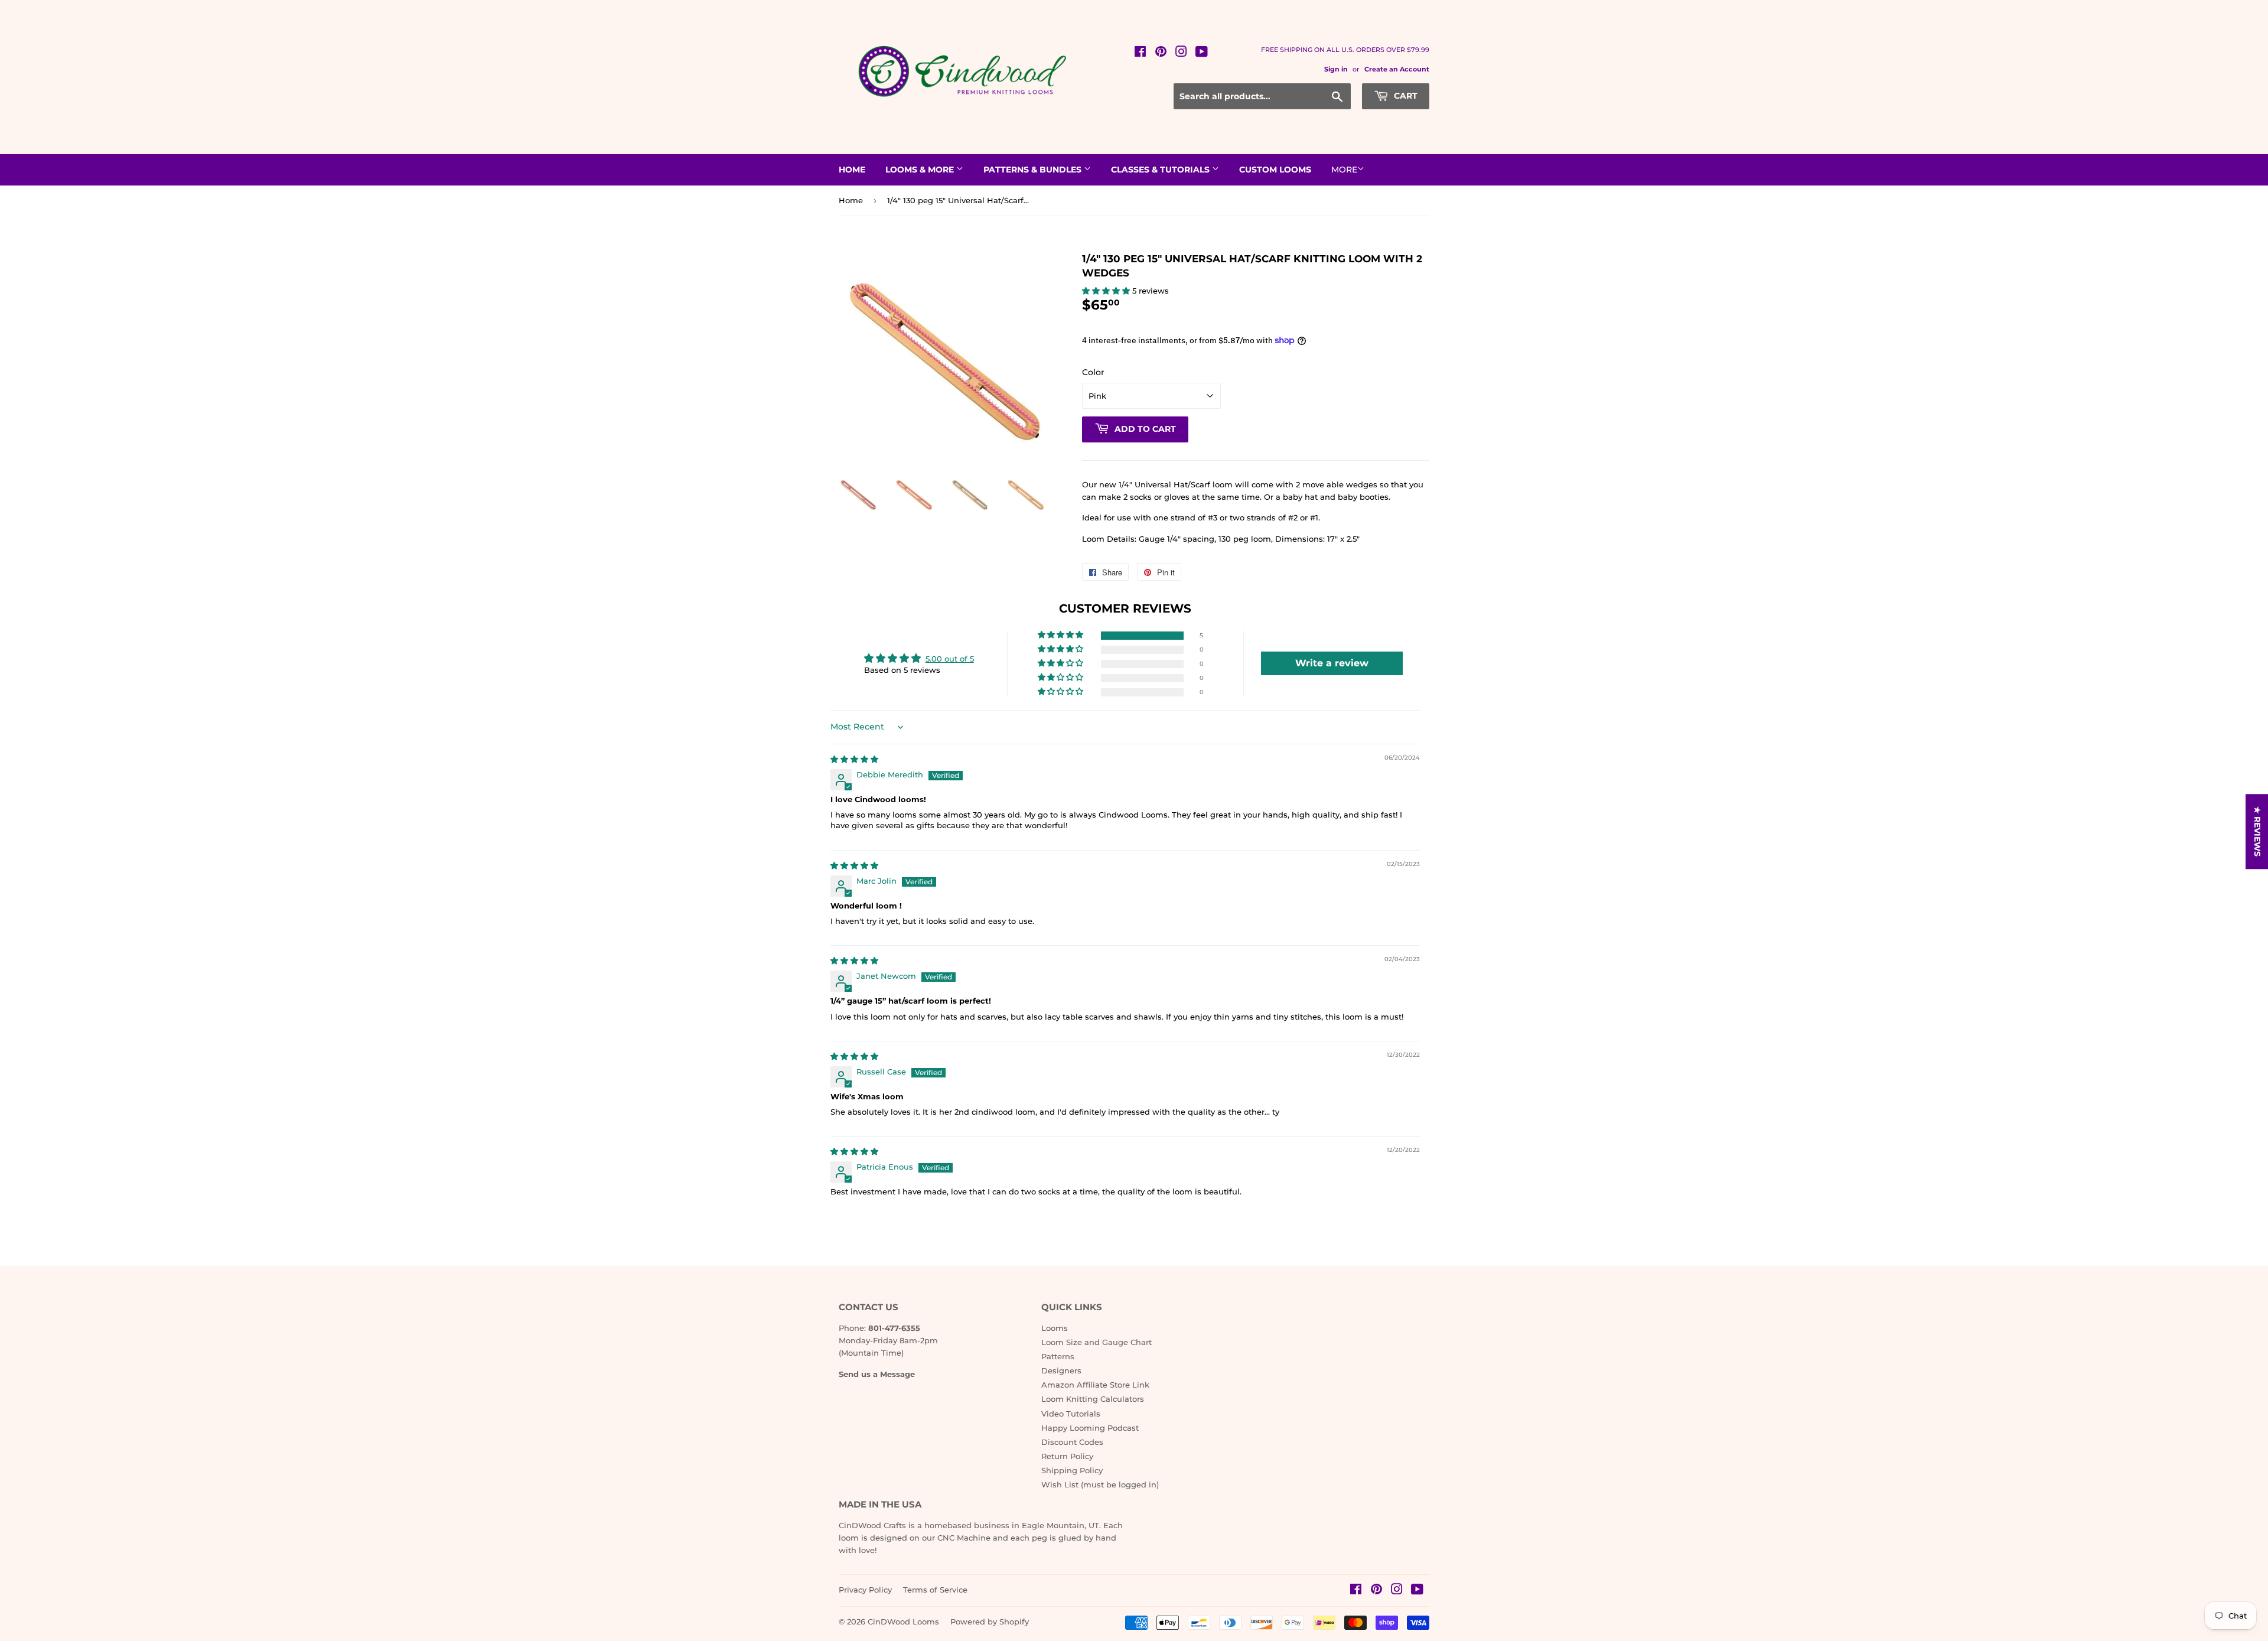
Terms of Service (935, 1590)
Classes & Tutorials (1161, 170)
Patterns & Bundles (1034, 170)
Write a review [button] (1332, 663)
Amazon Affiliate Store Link (1095, 1385)
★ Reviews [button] (2257, 831)
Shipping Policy (1072, 1470)
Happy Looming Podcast (1090, 1428)
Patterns (1058, 1356)
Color (1093, 372)
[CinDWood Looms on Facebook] (1140, 53)
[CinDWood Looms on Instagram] (1181, 53)
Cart (1405, 96)
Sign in (1336, 69)
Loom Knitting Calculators (1093, 1399)
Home (852, 170)
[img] (854, 759)
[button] (1107, 291)
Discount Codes (1072, 1442)
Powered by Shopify (990, 1622)
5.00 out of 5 (950, 659)
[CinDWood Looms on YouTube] (1202, 53)
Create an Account (1397, 69)
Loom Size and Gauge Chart (1096, 1342)
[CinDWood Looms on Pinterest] (1161, 53)
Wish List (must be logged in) (1100, 1484)
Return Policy (1067, 1456)
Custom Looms (1275, 170)
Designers (1061, 1370)
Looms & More (921, 170)
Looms (1055, 1328)
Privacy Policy (865, 1590)
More (1344, 170)
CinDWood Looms (903, 1622)
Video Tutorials (1071, 1414)
